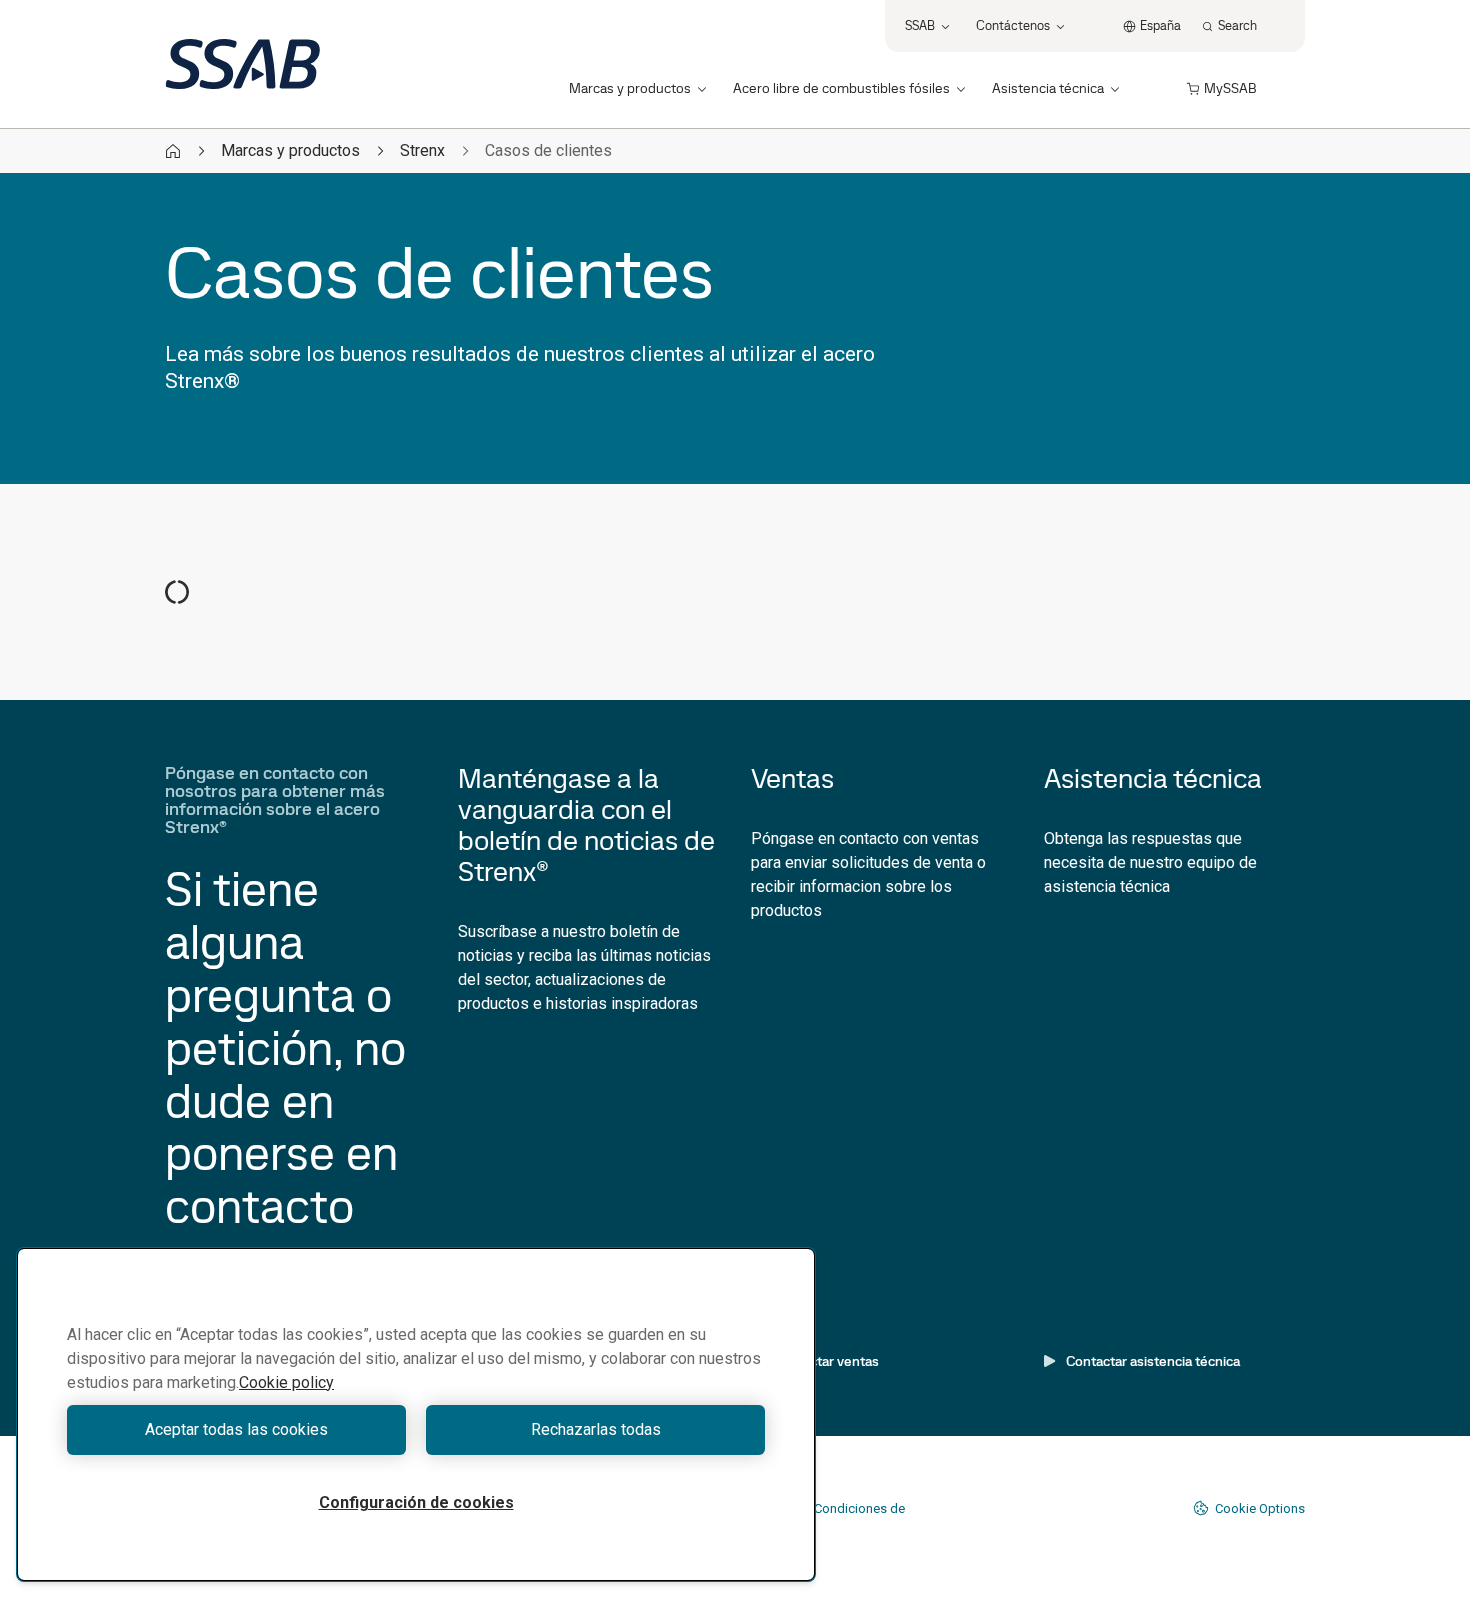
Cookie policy (286, 1382)
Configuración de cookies (416, 1502)
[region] (416, 1414)
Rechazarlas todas (596, 1429)
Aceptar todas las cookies (236, 1429)
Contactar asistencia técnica (1153, 1361)
